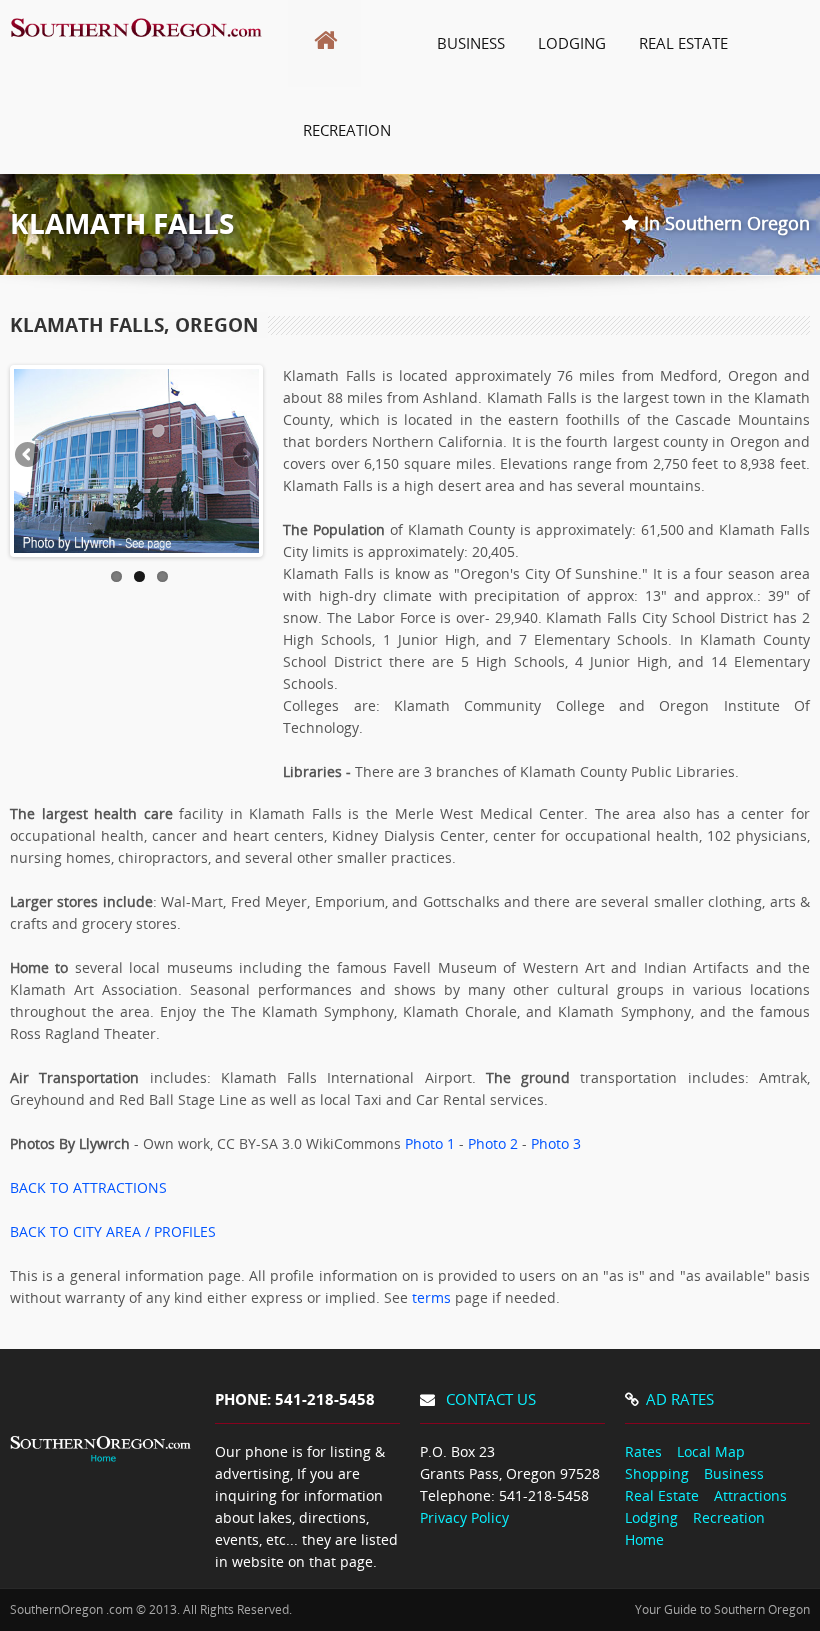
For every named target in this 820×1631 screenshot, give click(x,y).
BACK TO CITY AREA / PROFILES (113, 1231)
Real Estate (662, 1495)
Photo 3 (556, 1143)
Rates (643, 1451)
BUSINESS (471, 43)
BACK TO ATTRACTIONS (88, 1187)
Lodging (651, 1517)
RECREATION (347, 130)
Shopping (657, 1473)
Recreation (729, 1517)
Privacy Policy (464, 1517)
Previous (29, 456)
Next (244, 456)
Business (734, 1473)
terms (431, 1297)
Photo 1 (430, 1143)
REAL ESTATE (683, 43)
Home (644, 1539)
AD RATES (680, 1399)
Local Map (711, 1451)
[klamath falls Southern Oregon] (136, 45)
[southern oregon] (102, 1471)
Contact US (491, 1399)
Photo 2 (493, 1143)
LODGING (572, 43)
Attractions (750, 1495)
